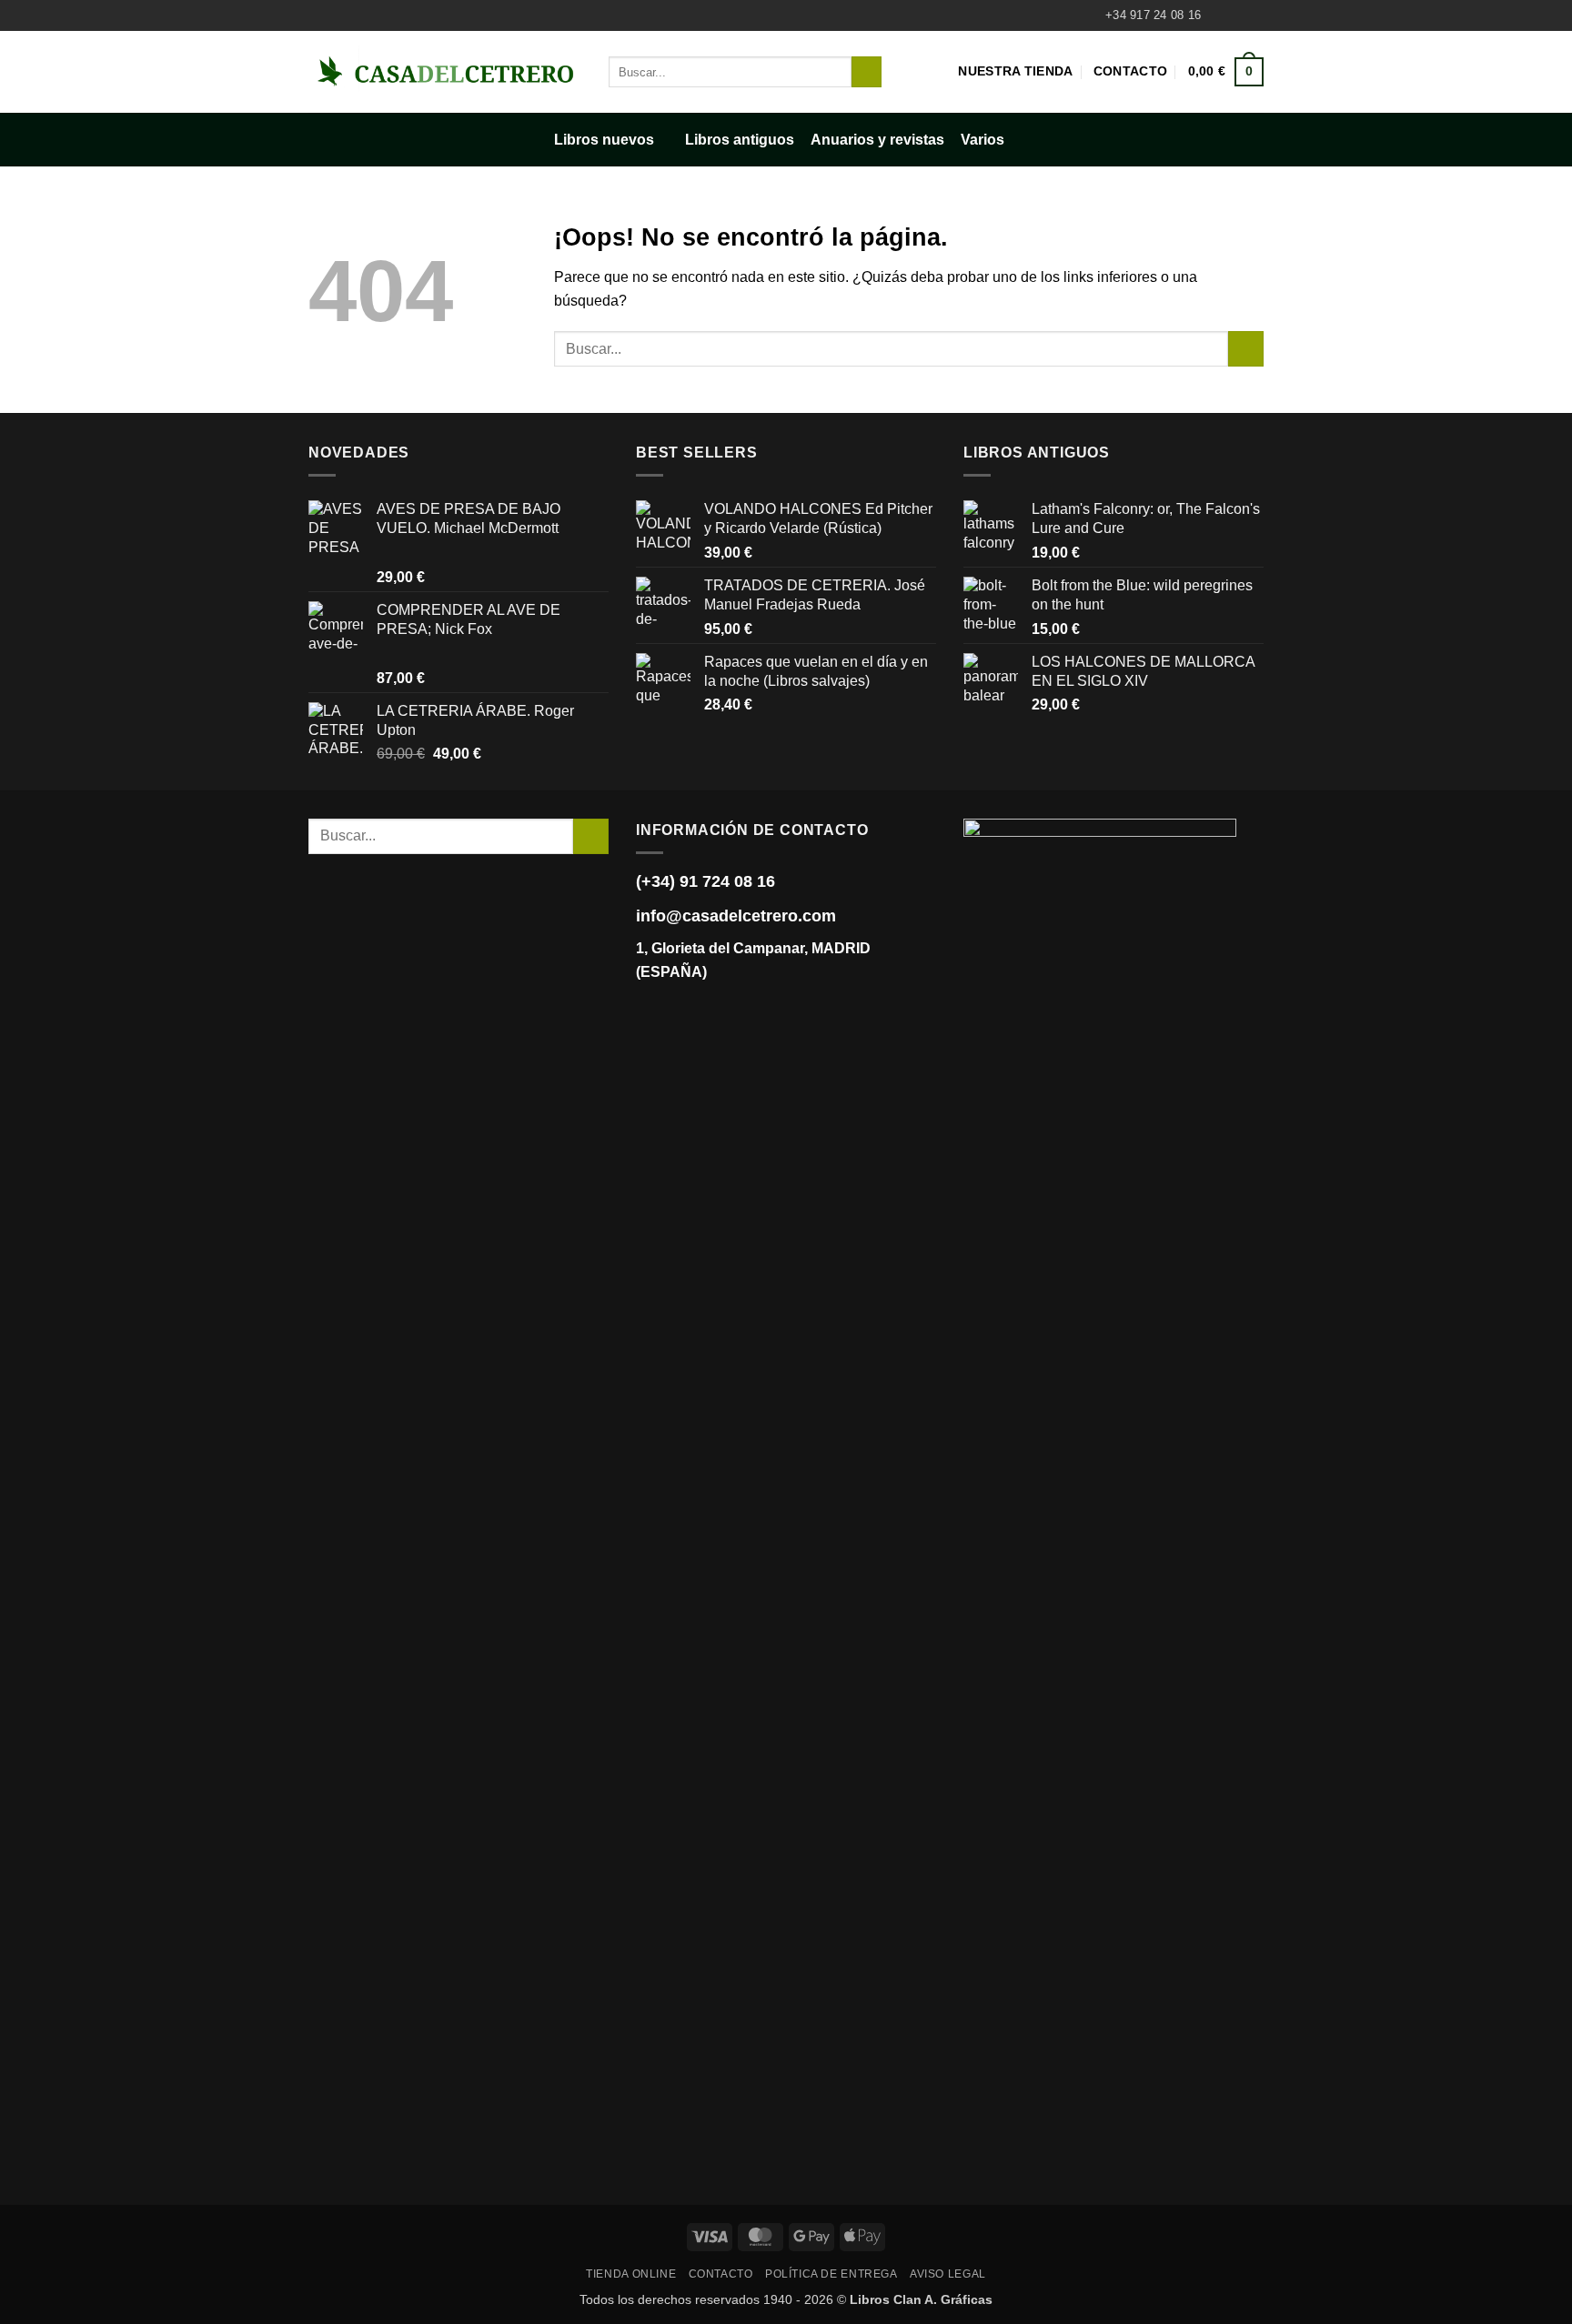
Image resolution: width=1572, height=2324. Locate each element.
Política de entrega (831, 2274)
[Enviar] (867, 72)
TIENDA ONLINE (631, 2274)
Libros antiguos (740, 140)
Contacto (1130, 71)
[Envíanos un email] (1255, 15)
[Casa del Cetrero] (445, 71)
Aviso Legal (948, 2274)
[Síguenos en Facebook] (1220, 15)
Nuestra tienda (1015, 71)
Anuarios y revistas (877, 140)
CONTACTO (721, 2274)
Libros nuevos (604, 140)
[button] (1226, 72)
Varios (982, 140)
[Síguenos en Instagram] (1237, 15)
